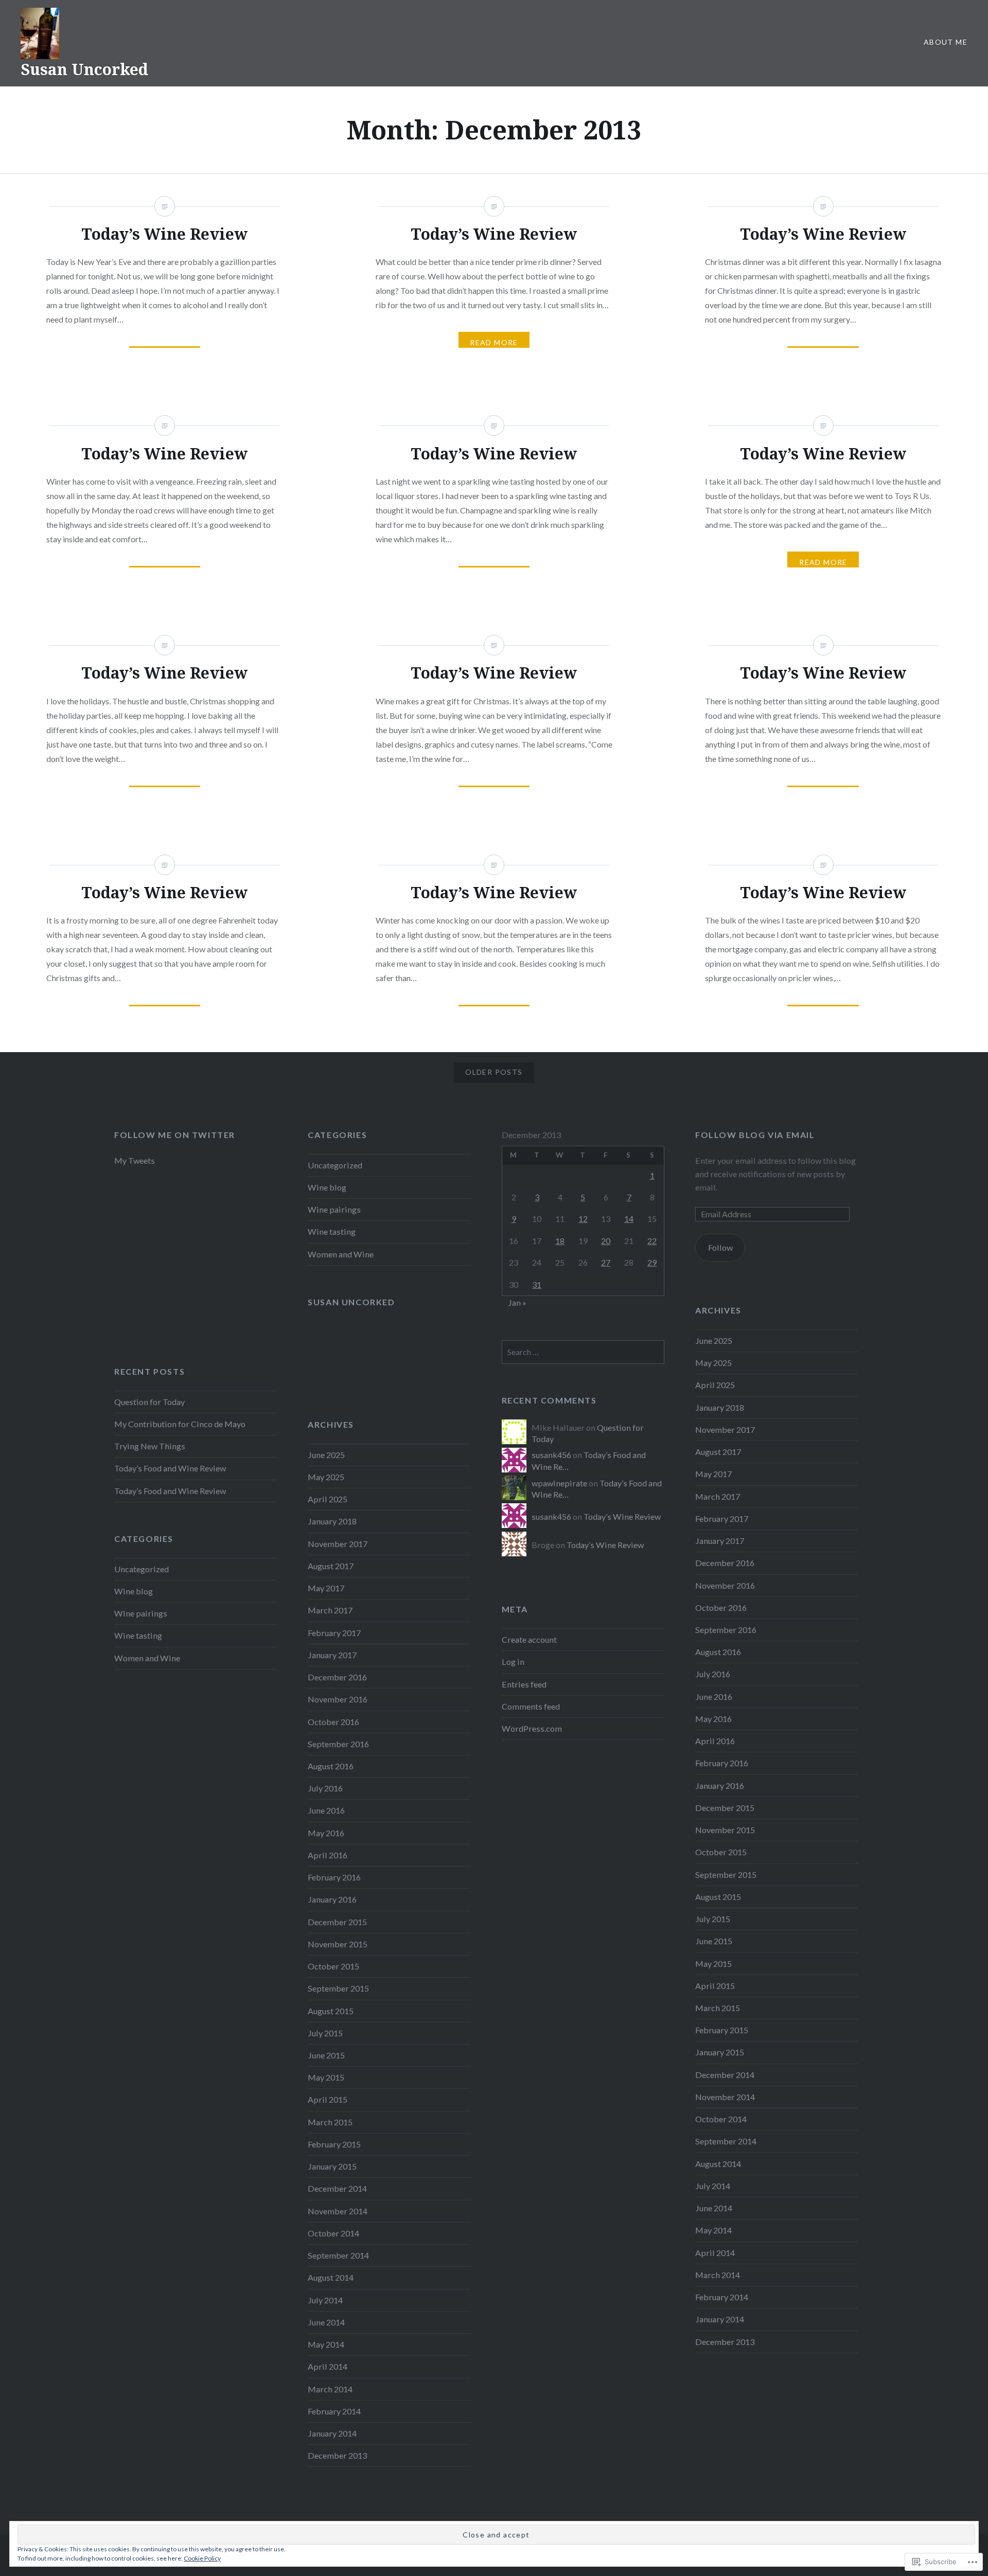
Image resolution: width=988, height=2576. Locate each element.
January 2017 (720, 1541)
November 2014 (725, 2097)
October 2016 (721, 1607)
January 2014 (720, 2319)
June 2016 (714, 1696)
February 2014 (722, 2297)
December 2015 (725, 1808)
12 (583, 1219)
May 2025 (713, 1363)
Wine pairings (334, 1209)
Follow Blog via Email (755, 1135)
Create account (529, 1639)
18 (560, 1241)
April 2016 (715, 1741)
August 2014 (718, 2164)
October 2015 (721, 1852)
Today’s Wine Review (622, 1516)
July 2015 (713, 1919)
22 (652, 1241)
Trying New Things (150, 1446)
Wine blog (327, 1187)
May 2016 (713, 1719)
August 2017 (718, 1452)
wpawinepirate (559, 1483)
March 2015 (718, 2008)
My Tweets (135, 1160)
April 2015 (715, 1986)
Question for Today (149, 1402)
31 (537, 1284)
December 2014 (725, 2075)
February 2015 (722, 2030)
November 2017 (725, 1429)
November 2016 (725, 1585)
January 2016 (720, 1786)
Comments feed (531, 1706)
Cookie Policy (202, 2558)
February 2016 (722, 1763)
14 (629, 1219)
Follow (720, 1247)
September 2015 (726, 1875)
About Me (946, 42)
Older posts (494, 1072)
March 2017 (718, 1496)
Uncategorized (335, 1165)
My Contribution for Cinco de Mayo (180, 1424)
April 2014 (715, 2253)
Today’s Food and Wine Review (170, 1468)
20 (606, 1241)
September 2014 (726, 2141)
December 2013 (725, 2342)
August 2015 (718, 1897)
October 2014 (721, 2119)
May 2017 (713, 1474)
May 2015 (713, 1964)
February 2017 (722, 1518)
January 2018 (720, 1407)
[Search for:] (583, 1352)
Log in (513, 1662)
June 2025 (714, 1340)
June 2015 (714, 1941)
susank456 (551, 1455)
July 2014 (713, 2186)
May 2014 (713, 2230)
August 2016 (718, 1652)
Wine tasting (332, 1231)
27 (606, 1262)
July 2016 (713, 1674)
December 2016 (725, 1563)
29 (652, 1262)
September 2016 (726, 1630)
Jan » (517, 1302)
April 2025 (715, 1385)
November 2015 (725, 1830)
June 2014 (714, 2208)
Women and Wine (341, 1254)
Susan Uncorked (84, 69)
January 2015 (720, 2052)
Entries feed (524, 1684)
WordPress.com (532, 1728)
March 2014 (718, 2275)
